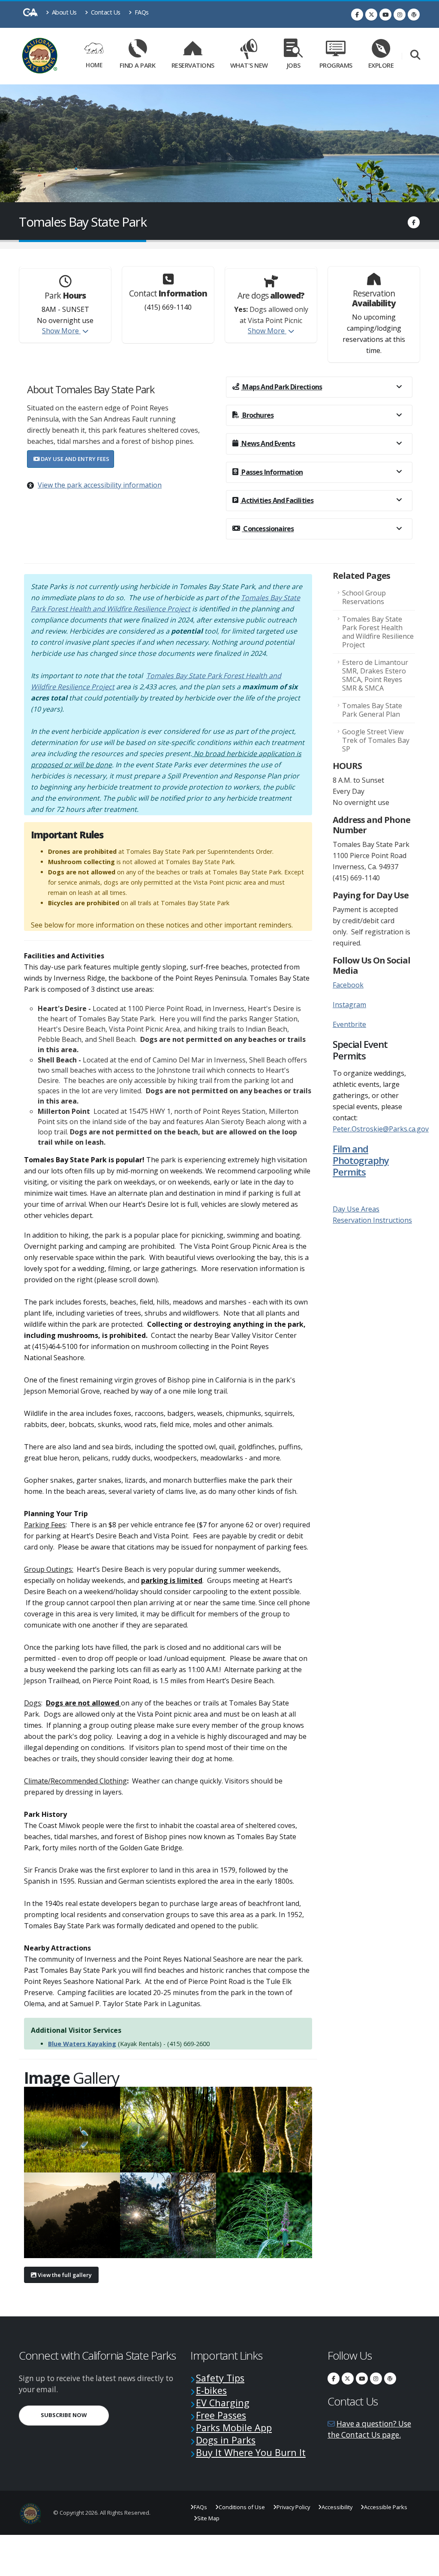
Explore (381, 65)
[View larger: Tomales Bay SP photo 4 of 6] (72, 2215)
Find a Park (138, 65)
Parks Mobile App (234, 2428)
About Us (63, 12)
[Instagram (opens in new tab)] (400, 15)
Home (94, 65)
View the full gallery (64, 2275)
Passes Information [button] (271, 472)
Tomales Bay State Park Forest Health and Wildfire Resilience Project (378, 632)
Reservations (195, 64)
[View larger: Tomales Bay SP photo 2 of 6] (168, 2130)
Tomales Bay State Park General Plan (372, 710)
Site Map (208, 2518)
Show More (61, 331)
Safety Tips (220, 2378)
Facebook (348, 985)
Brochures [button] (257, 415)
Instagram (349, 1005)
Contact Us (105, 12)
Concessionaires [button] (268, 529)
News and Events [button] (268, 443)
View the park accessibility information (100, 485)
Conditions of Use (242, 2507)
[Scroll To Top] (424, 2566)
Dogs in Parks (226, 2440)
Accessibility (337, 2507)
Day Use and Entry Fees (74, 459)
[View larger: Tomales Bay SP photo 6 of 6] (264, 2215)
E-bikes (211, 2390)
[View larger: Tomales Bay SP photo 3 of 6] (264, 2130)
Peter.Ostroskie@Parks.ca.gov (381, 1129)
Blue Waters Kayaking (82, 2044)
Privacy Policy (293, 2507)
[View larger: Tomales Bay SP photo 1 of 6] (72, 2130)
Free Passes (221, 2415)
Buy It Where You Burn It (251, 2452)
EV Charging (223, 2403)
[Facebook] (414, 222)
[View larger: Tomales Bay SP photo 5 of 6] (168, 2215)
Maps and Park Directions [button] (281, 387)
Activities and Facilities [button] (277, 500)
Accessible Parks (386, 2507)
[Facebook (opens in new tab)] (357, 15)
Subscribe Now (75, 2415)
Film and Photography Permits (361, 1160)
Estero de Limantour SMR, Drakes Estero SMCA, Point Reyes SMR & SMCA (375, 675)
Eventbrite (349, 1024)
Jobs (294, 65)
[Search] (415, 55)
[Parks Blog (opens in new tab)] (414, 15)
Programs (336, 65)
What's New (249, 65)
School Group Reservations (364, 597)
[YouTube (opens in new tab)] (385, 15)
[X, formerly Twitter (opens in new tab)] (371, 15)
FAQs (141, 12)
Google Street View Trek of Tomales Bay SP (376, 740)
